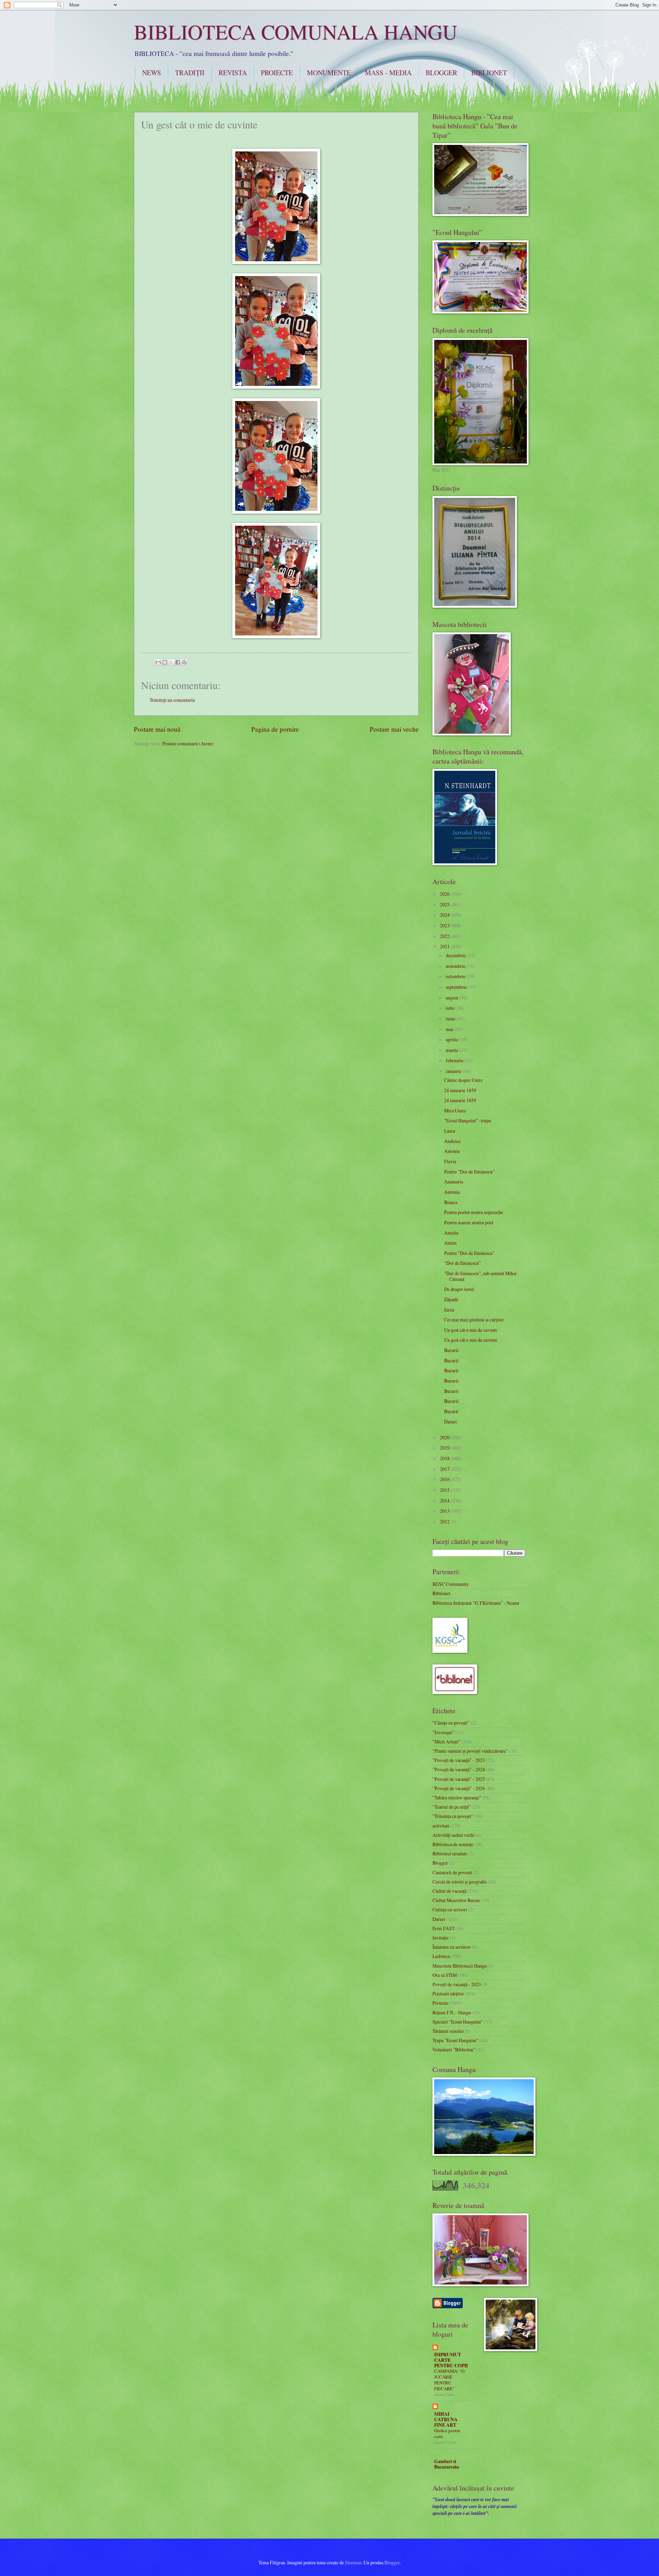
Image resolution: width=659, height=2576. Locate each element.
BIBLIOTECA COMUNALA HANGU (296, 32)
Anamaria (454, 1182)
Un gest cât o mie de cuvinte (471, 1330)
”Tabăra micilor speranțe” (457, 1798)
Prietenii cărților (448, 1994)
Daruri (450, 1422)
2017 (445, 1469)
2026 (445, 894)
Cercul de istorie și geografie (460, 1882)
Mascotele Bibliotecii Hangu (460, 1966)
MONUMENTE (329, 73)
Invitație (441, 1938)
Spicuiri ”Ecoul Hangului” (458, 2022)
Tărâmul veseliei (448, 2031)
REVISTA (233, 73)
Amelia (451, 1233)
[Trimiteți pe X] (171, 662)
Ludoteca (441, 1956)
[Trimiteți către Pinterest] (184, 662)
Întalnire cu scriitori (452, 1947)
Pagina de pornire (275, 729)
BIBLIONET (489, 73)
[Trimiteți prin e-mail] (158, 662)
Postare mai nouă (157, 729)
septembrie (457, 987)
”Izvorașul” (443, 1732)
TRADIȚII (190, 73)
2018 (445, 1458)
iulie (451, 1008)
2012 (445, 1521)
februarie (455, 1060)
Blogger (440, 1863)
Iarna (449, 1310)
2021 (445, 946)
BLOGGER (441, 73)
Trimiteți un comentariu (172, 700)
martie (453, 1050)
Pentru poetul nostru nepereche (474, 1212)
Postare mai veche (394, 729)
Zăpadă (451, 1299)
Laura (450, 1131)
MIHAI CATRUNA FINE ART (446, 2419)
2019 (445, 1448)
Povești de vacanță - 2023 (457, 1984)
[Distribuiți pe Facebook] (178, 662)
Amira (450, 1243)
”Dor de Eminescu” (463, 1263)
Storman (353, 2562)
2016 (445, 1479)
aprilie (453, 1039)
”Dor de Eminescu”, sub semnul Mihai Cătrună (480, 1276)
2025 (445, 905)
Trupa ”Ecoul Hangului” (455, 2040)
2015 (445, 1490)
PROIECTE (277, 73)
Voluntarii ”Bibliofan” (454, 2050)
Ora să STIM (445, 1975)
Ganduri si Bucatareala (447, 2464)
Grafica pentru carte (447, 2433)
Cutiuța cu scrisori (450, 1909)
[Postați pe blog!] (165, 662)
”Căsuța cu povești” (451, 1723)
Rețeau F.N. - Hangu (452, 2012)
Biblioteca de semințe (453, 1844)
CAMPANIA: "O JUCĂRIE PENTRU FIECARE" (449, 2380)
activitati (441, 1826)
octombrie (456, 976)
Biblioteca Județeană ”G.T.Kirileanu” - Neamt (476, 1603)
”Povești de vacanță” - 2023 (459, 1760)
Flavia (450, 1161)
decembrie (456, 955)
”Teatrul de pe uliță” (452, 1807)
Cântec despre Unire (463, 1080)
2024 (445, 915)
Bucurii (451, 1350)
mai (450, 1029)
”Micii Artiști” (446, 1742)
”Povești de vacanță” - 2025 (459, 1779)
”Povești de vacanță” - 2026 (459, 1788)
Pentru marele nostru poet (469, 1222)
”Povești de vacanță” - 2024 (459, 1769)
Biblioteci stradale (450, 1853)
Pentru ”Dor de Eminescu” (469, 1172)
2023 (445, 925)
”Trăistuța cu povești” (453, 1816)
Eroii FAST (443, 1928)
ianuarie (454, 1071)
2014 (445, 1501)
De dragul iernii (459, 1289)
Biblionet (441, 1593)
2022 (445, 936)
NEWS (152, 73)
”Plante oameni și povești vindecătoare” (470, 1751)
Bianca (451, 1202)
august (453, 998)
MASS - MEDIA (388, 73)
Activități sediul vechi (453, 1835)
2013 (445, 1511)
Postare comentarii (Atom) (188, 743)
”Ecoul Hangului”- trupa (467, 1120)
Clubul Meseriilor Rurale (456, 1900)
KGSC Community (451, 1584)
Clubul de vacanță (449, 1891)
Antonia (452, 1151)
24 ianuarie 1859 (460, 1090)
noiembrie (456, 966)
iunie (451, 1018)
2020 (445, 1437)
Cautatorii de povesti (452, 1872)
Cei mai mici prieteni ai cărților (474, 1320)
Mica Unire (455, 1110)
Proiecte (440, 2003)
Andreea (452, 1141)
